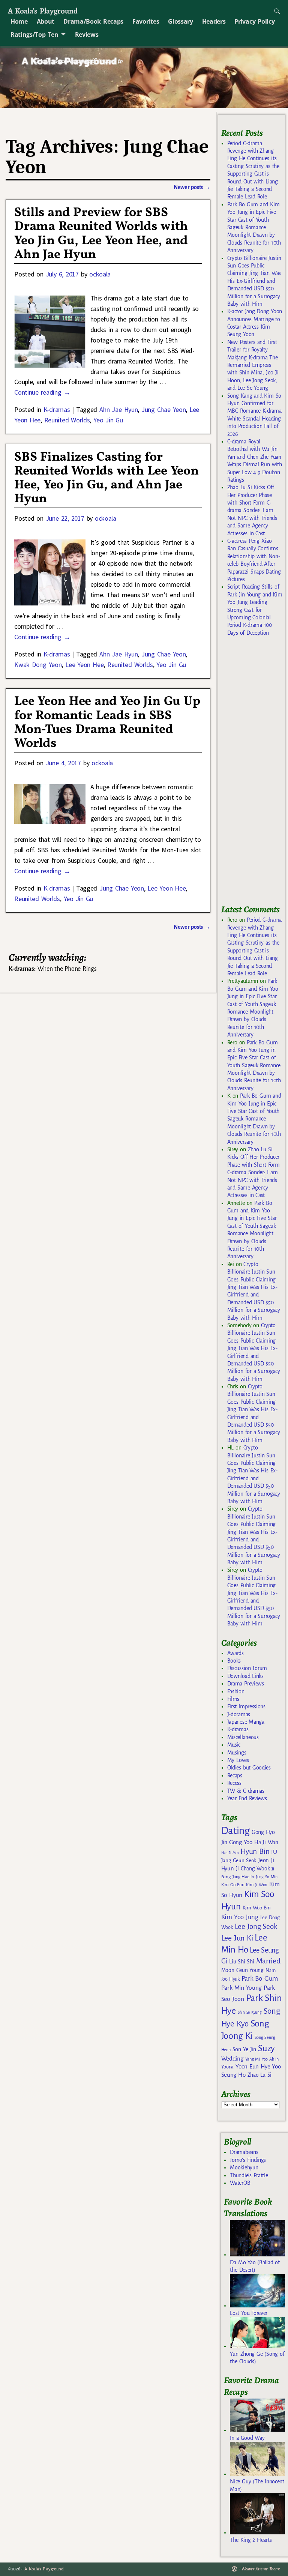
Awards (235, 1653)
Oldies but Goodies (249, 1768)
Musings (237, 1753)
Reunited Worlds (67, 420)
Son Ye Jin (244, 2049)
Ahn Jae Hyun (118, 409)
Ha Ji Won (266, 1842)
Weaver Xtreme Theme (261, 2569)
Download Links (245, 1676)
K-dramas (57, 409)
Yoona (227, 2067)
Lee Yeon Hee (84, 665)
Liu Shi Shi (241, 1962)
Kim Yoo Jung (240, 1917)
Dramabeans (244, 2152)
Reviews (87, 35)
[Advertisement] (255, 774)
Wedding (232, 2059)
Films (233, 1699)
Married (268, 1961)
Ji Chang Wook (253, 1869)
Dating (235, 1831)
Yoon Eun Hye (253, 2066)
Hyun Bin (255, 1851)
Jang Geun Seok (239, 1860)
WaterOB (240, 2183)
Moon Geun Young (242, 1970)
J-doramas (239, 1714)
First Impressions (246, 1706)
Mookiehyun (244, 2167)
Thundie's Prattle (249, 2175)
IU (274, 1852)
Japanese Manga (246, 1722)
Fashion (236, 1691)
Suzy (266, 2048)
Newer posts (192, 187)
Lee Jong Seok (256, 1926)
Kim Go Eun (233, 1885)
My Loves (238, 1760)
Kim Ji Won (257, 1885)
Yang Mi (253, 2059)
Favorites (146, 21)
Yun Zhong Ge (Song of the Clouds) (257, 2358)
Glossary (180, 21)
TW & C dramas (246, 1791)
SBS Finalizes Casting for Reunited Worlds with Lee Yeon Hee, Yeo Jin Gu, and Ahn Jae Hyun (106, 478)
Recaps (235, 1775)
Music (234, 1745)
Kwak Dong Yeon (38, 665)
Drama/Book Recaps (93, 21)
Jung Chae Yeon (163, 409)
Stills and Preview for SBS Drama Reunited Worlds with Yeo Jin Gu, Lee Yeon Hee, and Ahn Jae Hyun (101, 234)
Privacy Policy (254, 21)
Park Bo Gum (260, 1979)
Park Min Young (241, 1988)
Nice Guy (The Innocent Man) (257, 2485)
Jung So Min (266, 1877)
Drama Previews (246, 1684)
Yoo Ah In (270, 2059)
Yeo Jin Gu (108, 420)
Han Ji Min (230, 1853)
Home (19, 21)
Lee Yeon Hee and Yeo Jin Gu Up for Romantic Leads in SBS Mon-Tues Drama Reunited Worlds (107, 722)
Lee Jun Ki (237, 1938)
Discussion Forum (247, 1668)
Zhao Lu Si (259, 2075)
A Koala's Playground (43, 11)
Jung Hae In (243, 1877)
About (46, 21)
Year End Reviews (247, 1798)
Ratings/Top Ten (34, 35)
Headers (214, 21)
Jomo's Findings (248, 2160)
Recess (234, 1783)
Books (234, 1661)
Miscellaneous (243, 1737)
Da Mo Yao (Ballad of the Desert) (255, 2266)
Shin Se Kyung (250, 2012)
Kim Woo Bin (257, 1908)
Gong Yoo (241, 1842)
